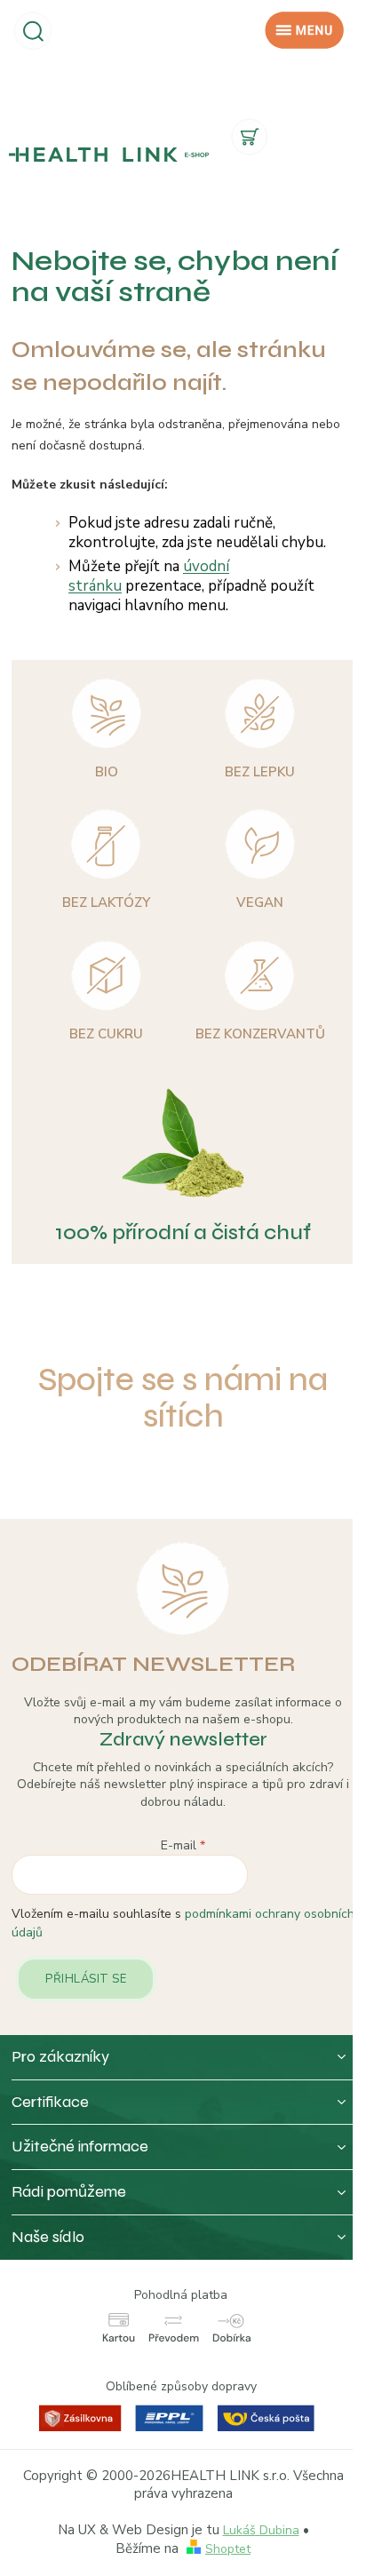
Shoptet (228, 2549)
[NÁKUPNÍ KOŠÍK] (251, 132)
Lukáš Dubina (261, 2530)
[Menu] (304, 30)
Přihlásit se (86, 1979)
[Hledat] (33, 30)
